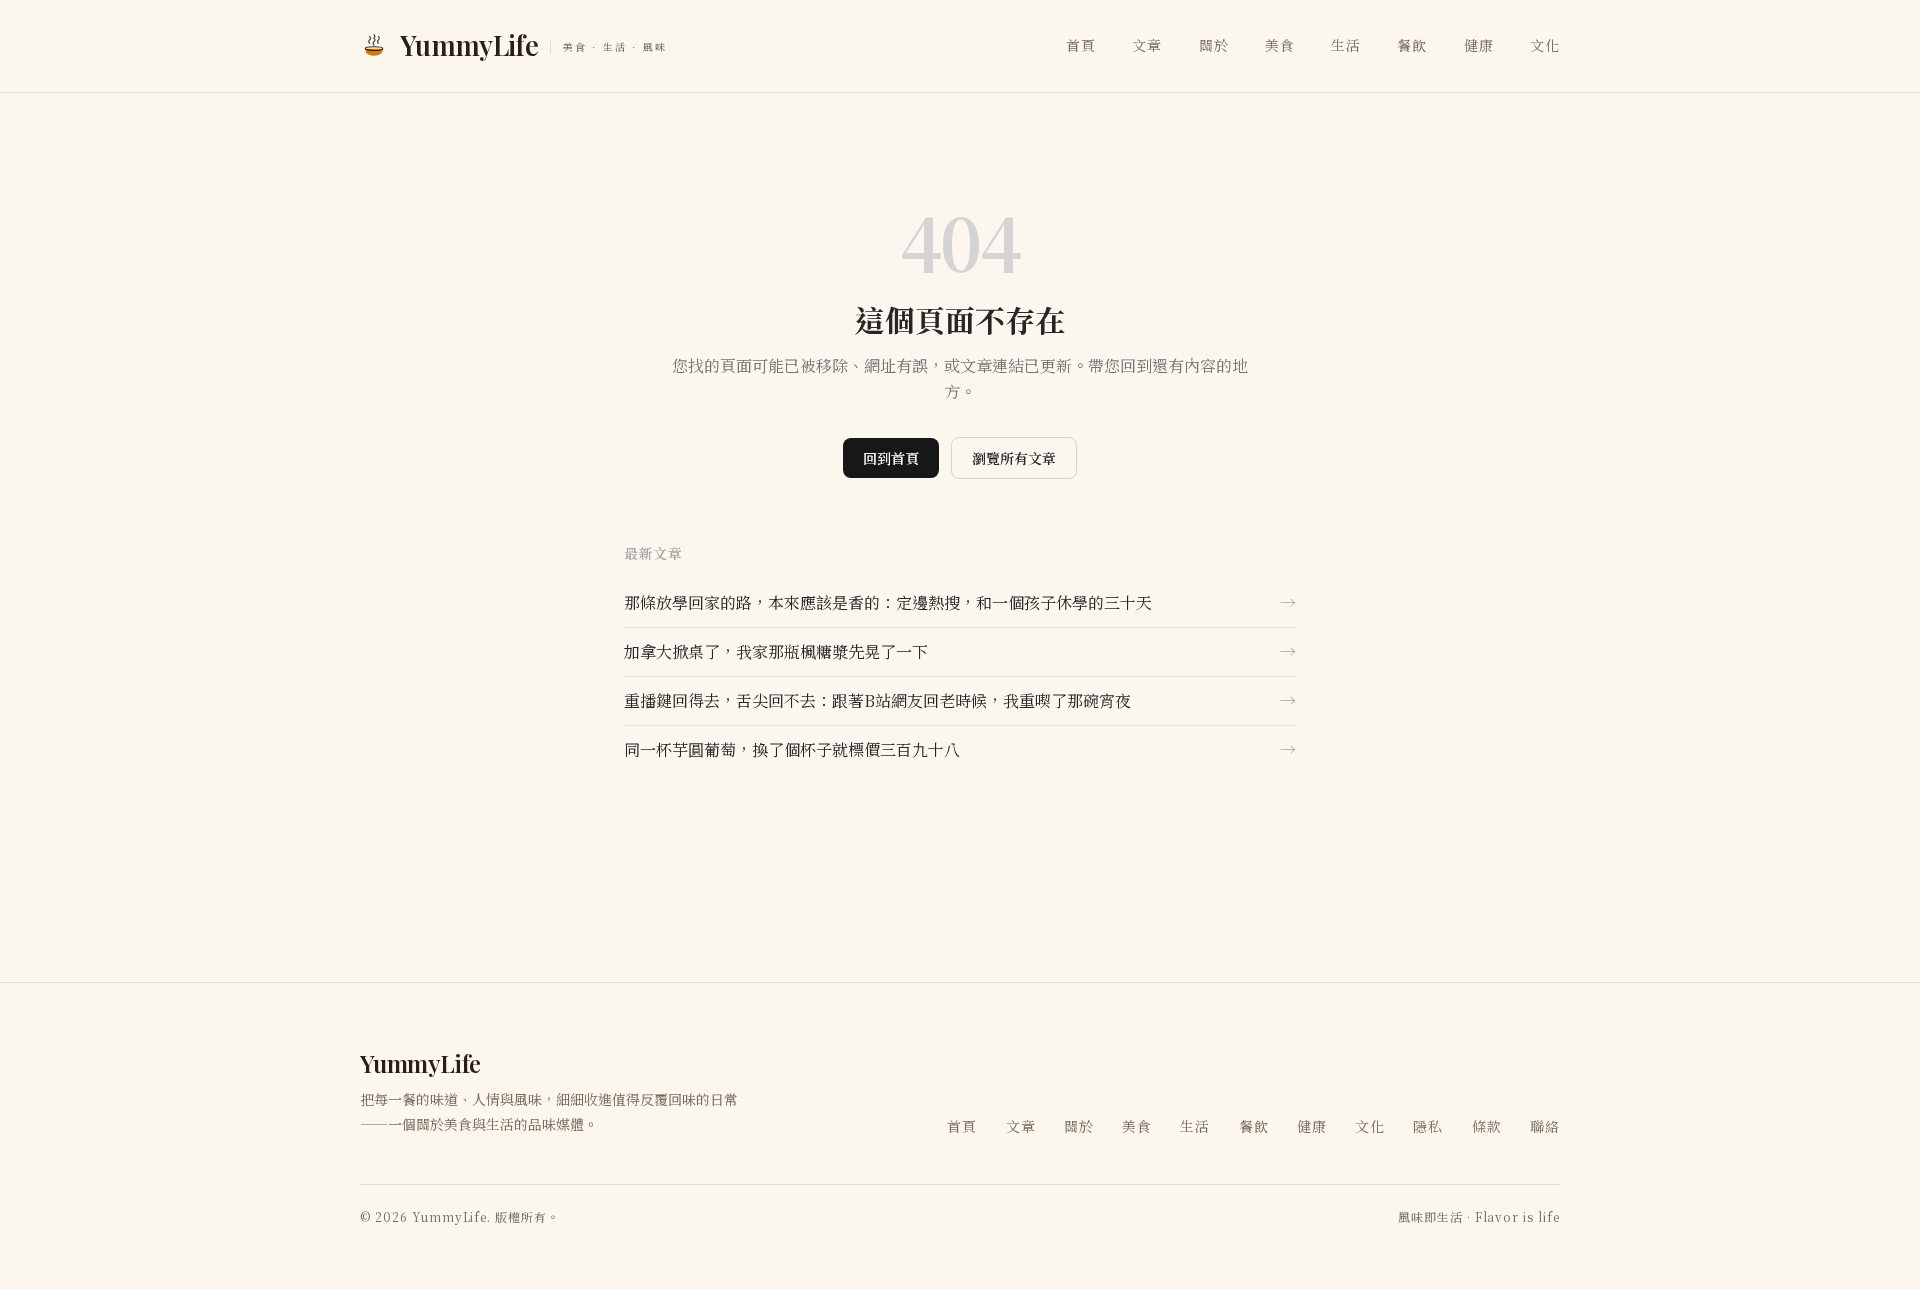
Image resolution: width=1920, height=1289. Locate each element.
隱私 (1428, 1126)
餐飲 (1412, 45)
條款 (1487, 1126)
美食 (1280, 45)
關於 (1214, 45)
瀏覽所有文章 (1014, 458)
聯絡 (1545, 1126)
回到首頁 (891, 458)
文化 (1545, 45)
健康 (1479, 45)
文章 (1147, 45)
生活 (1346, 45)
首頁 (1081, 45)
